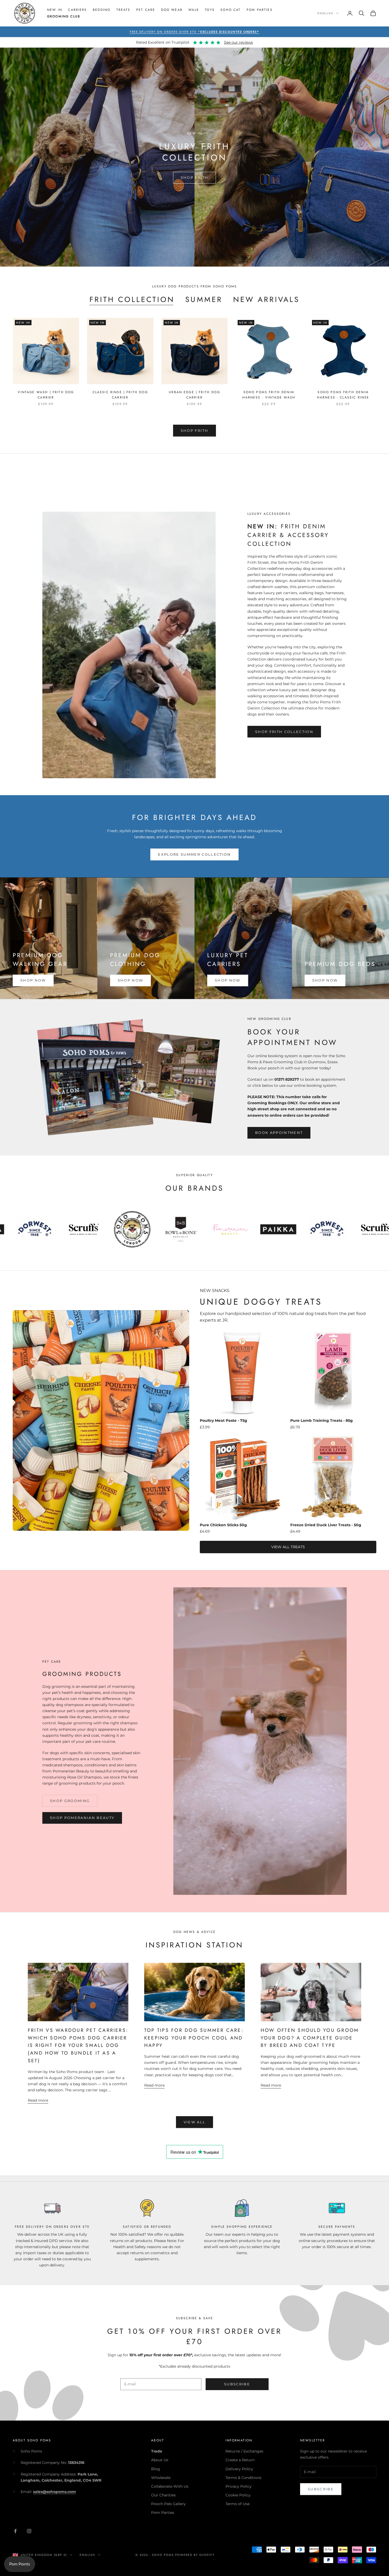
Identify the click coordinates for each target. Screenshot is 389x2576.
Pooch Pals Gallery (168, 2504)
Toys (210, 10)
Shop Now (33, 980)
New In (55, 10)
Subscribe (237, 2384)
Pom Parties (260, 10)
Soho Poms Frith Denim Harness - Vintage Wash (269, 395)
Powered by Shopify (195, 2555)
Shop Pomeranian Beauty (82, 1818)
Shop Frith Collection (284, 732)
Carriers (77, 10)
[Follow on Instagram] (29, 2531)
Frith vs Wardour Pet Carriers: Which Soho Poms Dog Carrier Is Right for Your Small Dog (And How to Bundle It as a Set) (78, 2045)
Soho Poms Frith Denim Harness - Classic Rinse (343, 395)
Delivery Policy (239, 2469)
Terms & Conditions (243, 2478)
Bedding (102, 10)
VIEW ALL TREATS (288, 1547)
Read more (38, 2100)
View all (195, 2122)
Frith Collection (132, 300)
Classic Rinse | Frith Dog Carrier (120, 395)
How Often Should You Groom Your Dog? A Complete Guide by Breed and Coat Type (310, 2038)
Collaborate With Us (170, 2486)
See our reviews (238, 42)
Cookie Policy (238, 2495)
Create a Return (240, 2460)
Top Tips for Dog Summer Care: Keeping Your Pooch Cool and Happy (194, 2038)
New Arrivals (266, 300)
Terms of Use (238, 2504)
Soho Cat (230, 10)
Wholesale (161, 2478)
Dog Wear (172, 10)
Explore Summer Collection (195, 854)
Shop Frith (195, 177)
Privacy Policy (239, 2486)
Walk (194, 10)
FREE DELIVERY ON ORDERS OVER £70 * (195, 32)
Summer (204, 300)
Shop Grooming (70, 1801)
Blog (156, 2469)
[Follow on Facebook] (15, 2531)
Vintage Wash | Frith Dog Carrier (46, 395)
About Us (160, 2460)
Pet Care (146, 10)
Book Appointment (279, 1133)
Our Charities (163, 2495)
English (325, 13)
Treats (123, 10)
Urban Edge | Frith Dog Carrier (195, 395)
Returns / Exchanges (244, 2451)
